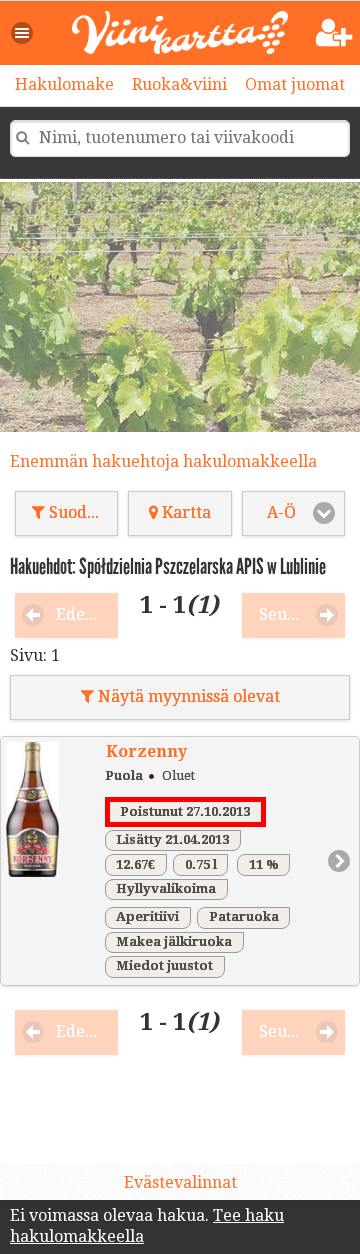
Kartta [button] (184, 512)
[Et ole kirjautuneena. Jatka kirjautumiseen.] (334, 33)
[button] (23, 33)
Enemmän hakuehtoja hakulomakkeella (163, 461)
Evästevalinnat (180, 1182)
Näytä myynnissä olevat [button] (187, 696)
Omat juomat (295, 84)
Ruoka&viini (179, 84)
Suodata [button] (78, 512)
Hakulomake (64, 84)
